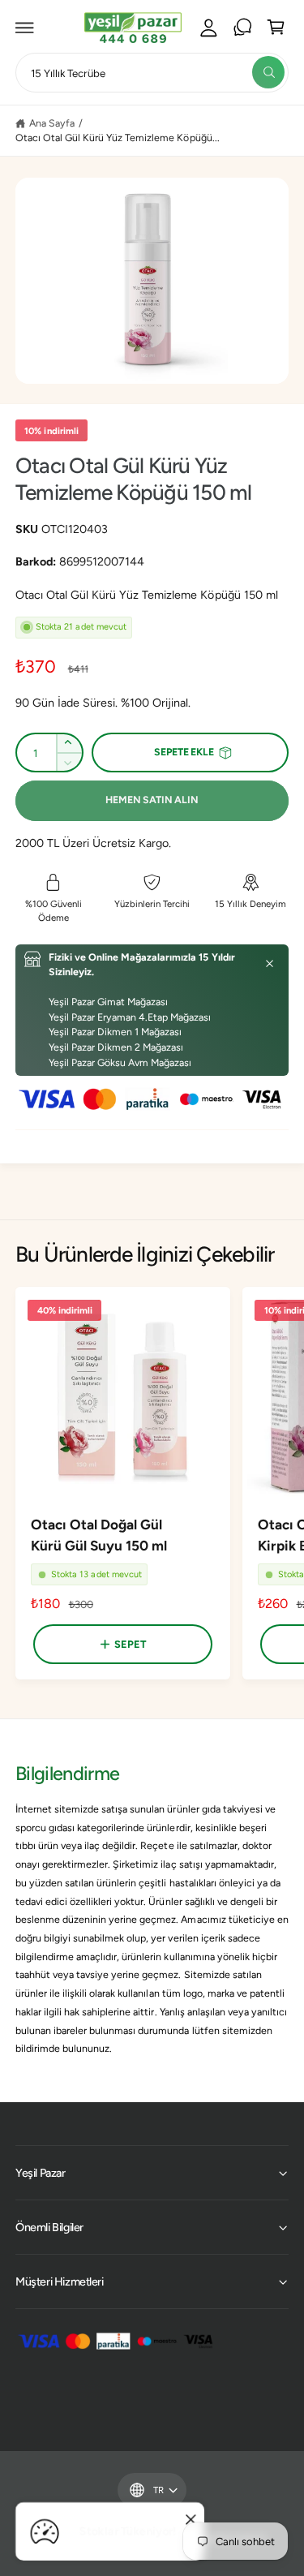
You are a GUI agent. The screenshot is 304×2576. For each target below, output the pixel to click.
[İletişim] (242, 28)
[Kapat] (270, 964)
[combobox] (152, 73)
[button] (25, 28)
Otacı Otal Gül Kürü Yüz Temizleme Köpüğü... (118, 138)
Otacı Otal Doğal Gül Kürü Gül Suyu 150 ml (99, 1535)
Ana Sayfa (52, 123)
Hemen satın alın (152, 800)
